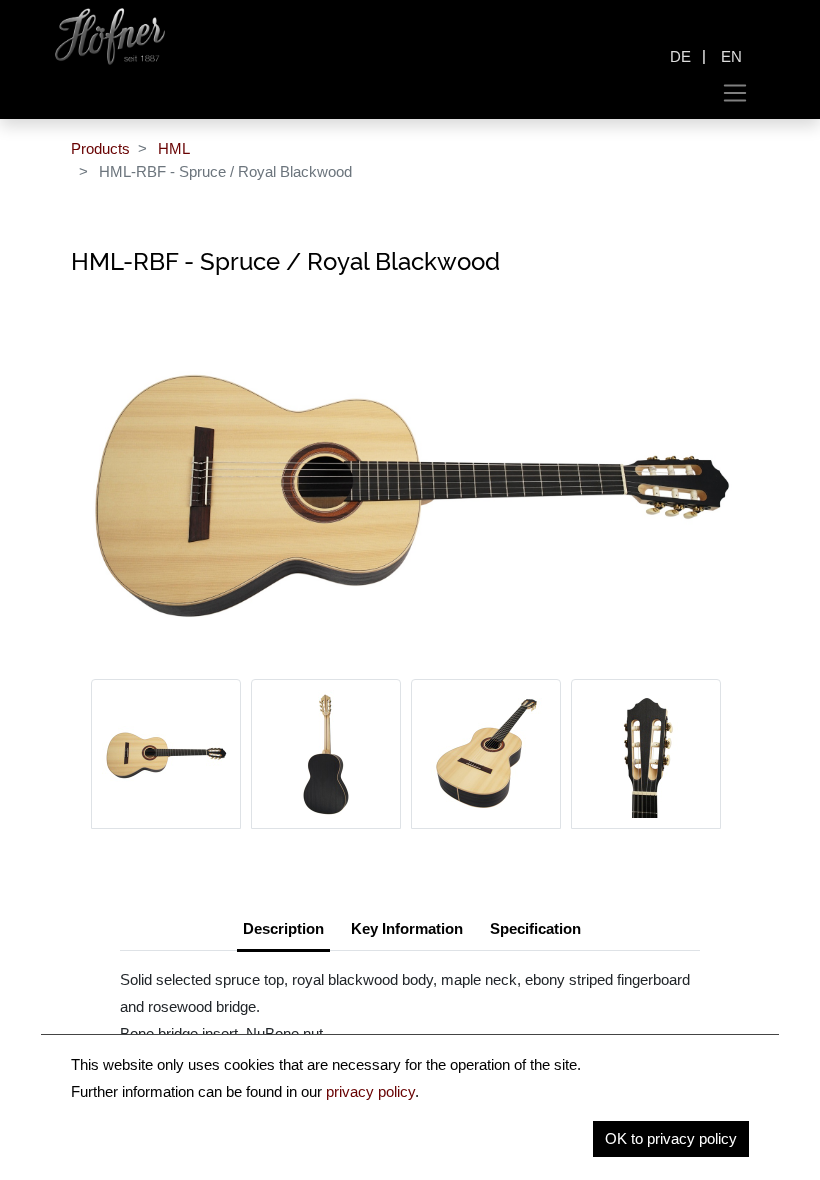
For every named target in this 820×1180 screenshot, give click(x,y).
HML (174, 148)
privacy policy (370, 1091)
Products (100, 148)
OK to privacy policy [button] (671, 1138)
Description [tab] (283, 928)
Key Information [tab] (407, 928)
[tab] (535, 931)
